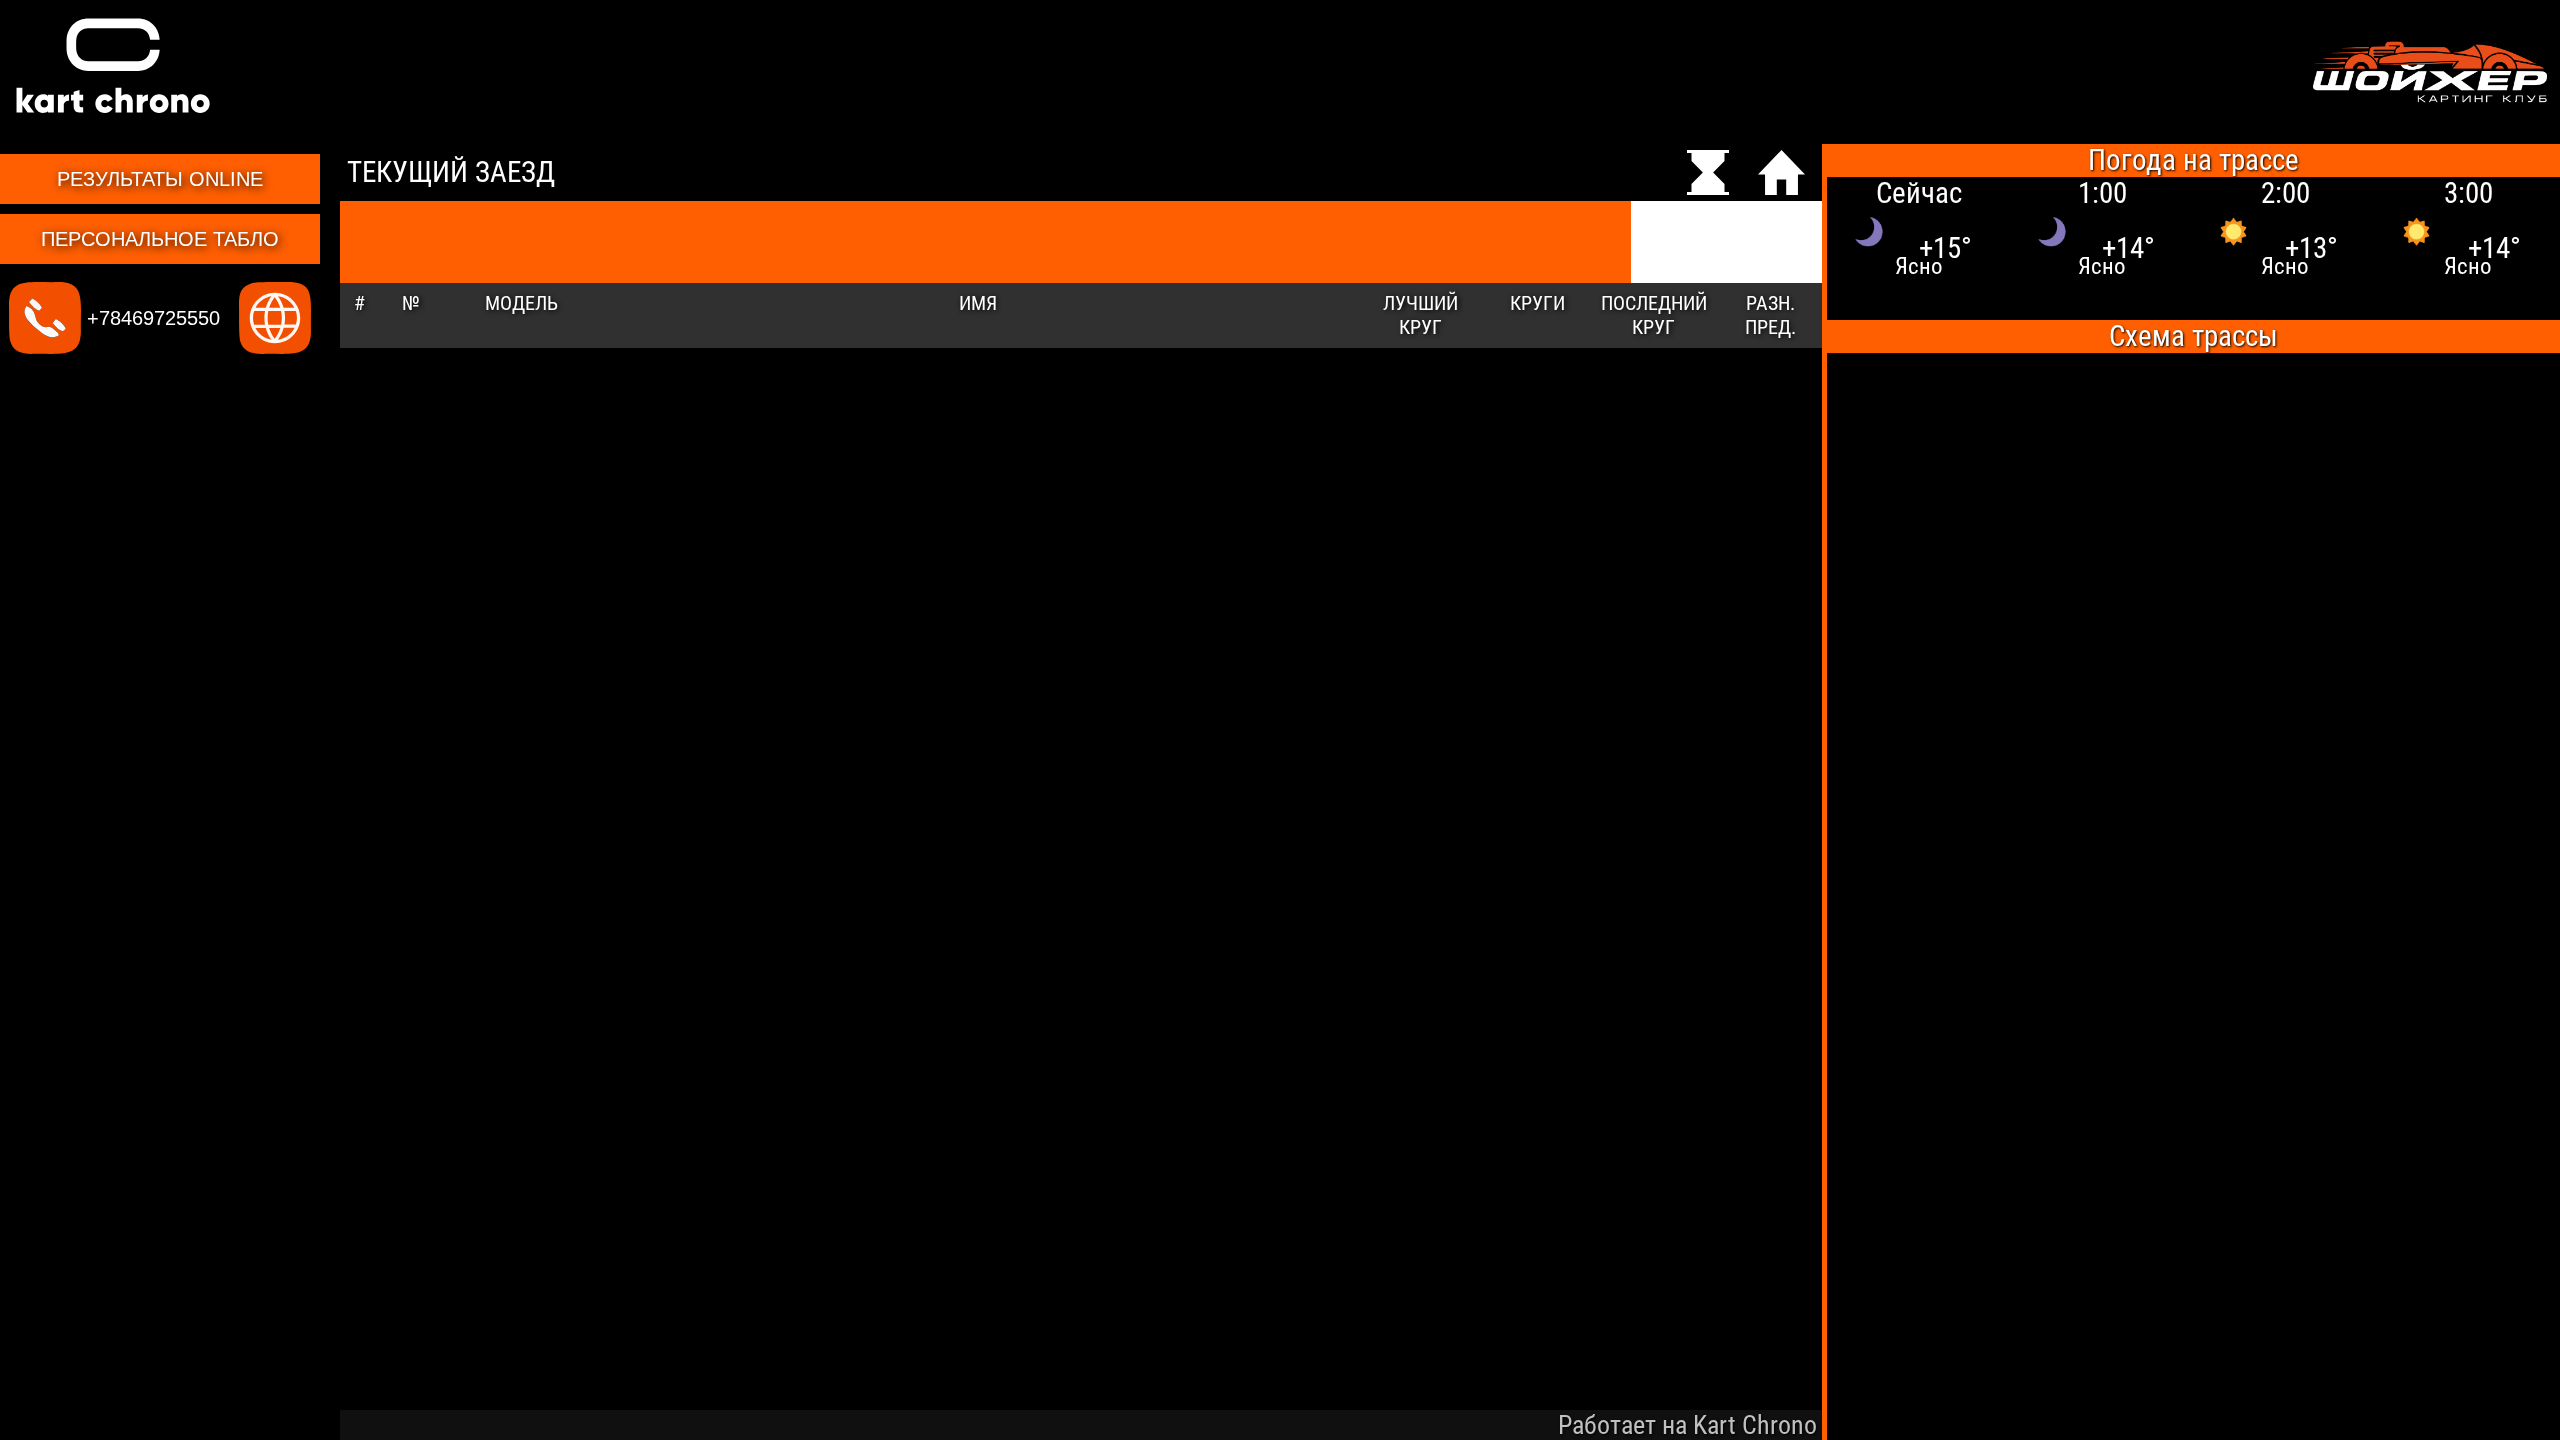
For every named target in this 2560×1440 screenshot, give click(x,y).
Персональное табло (160, 239)
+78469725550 (150, 318)
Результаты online (160, 179)
